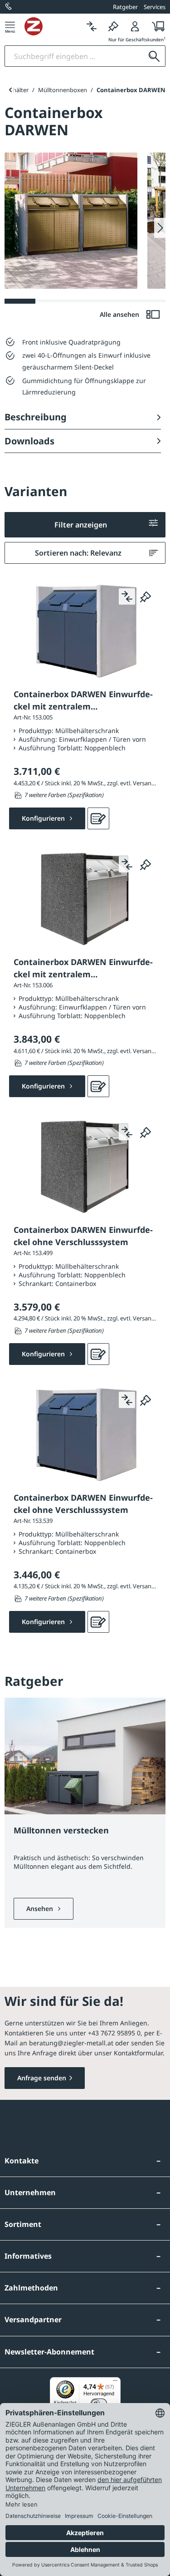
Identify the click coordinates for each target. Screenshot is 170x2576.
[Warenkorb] (156, 26)
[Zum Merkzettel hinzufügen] (146, 596)
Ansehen (41, 1909)
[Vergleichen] (92, 26)
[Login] (135, 26)
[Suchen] (154, 56)
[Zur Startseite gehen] (53, 26)
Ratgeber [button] (125, 7)
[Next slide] (160, 228)
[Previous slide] (10, 90)
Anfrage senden (42, 2078)
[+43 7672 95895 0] (9, 7)
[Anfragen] (98, 818)
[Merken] (113, 26)
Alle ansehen (120, 314)
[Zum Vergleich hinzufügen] (127, 596)
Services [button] (155, 7)
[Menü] (10, 26)
